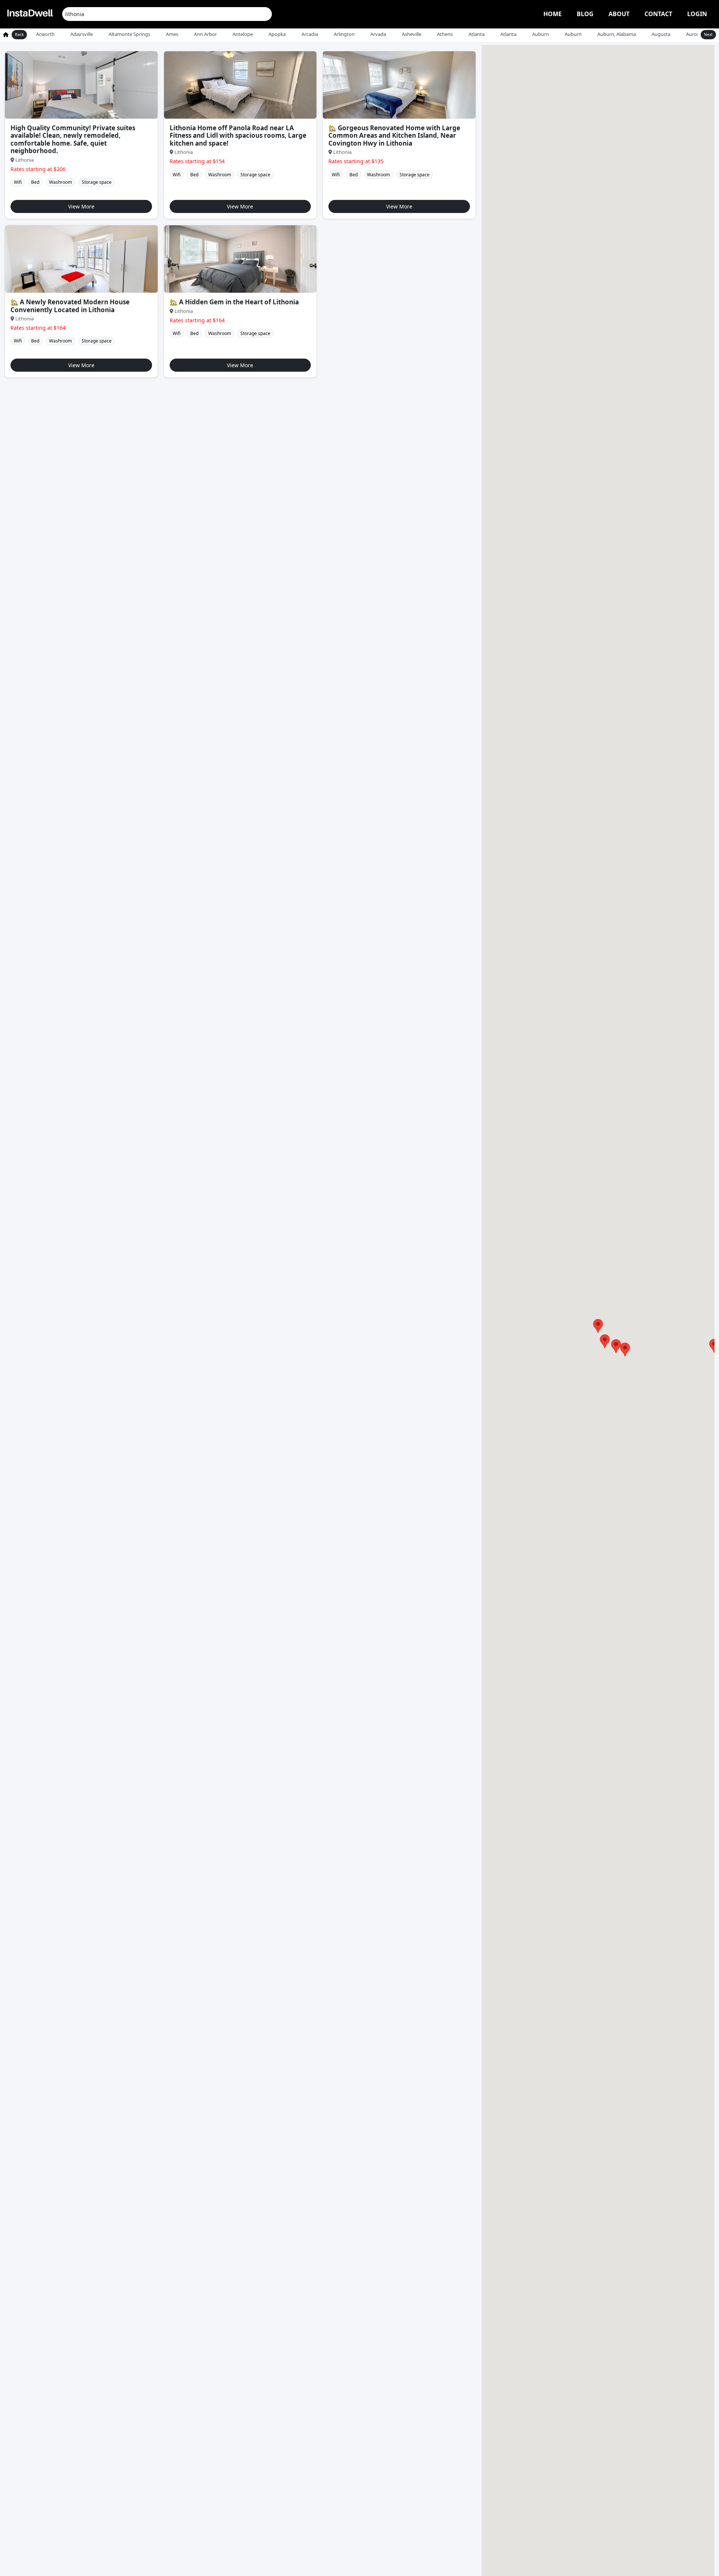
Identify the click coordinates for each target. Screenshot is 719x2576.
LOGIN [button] (697, 14)
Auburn (541, 34)
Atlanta (477, 34)
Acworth (45, 34)
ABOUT (619, 14)
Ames (172, 34)
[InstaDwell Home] (30, 14)
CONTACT (658, 14)
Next (708, 34)
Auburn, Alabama (617, 34)
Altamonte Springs (129, 34)
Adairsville (82, 34)
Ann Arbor (205, 34)
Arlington (344, 34)
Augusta (661, 34)
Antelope (243, 34)
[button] (616, 1346)
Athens (445, 34)
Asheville (412, 34)
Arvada (378, 34)
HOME (553, 14)
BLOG (585, 14)
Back (19, 34)
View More (81, 206)
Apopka (277, 34)
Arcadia (310, 34)
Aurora (694, 34)
